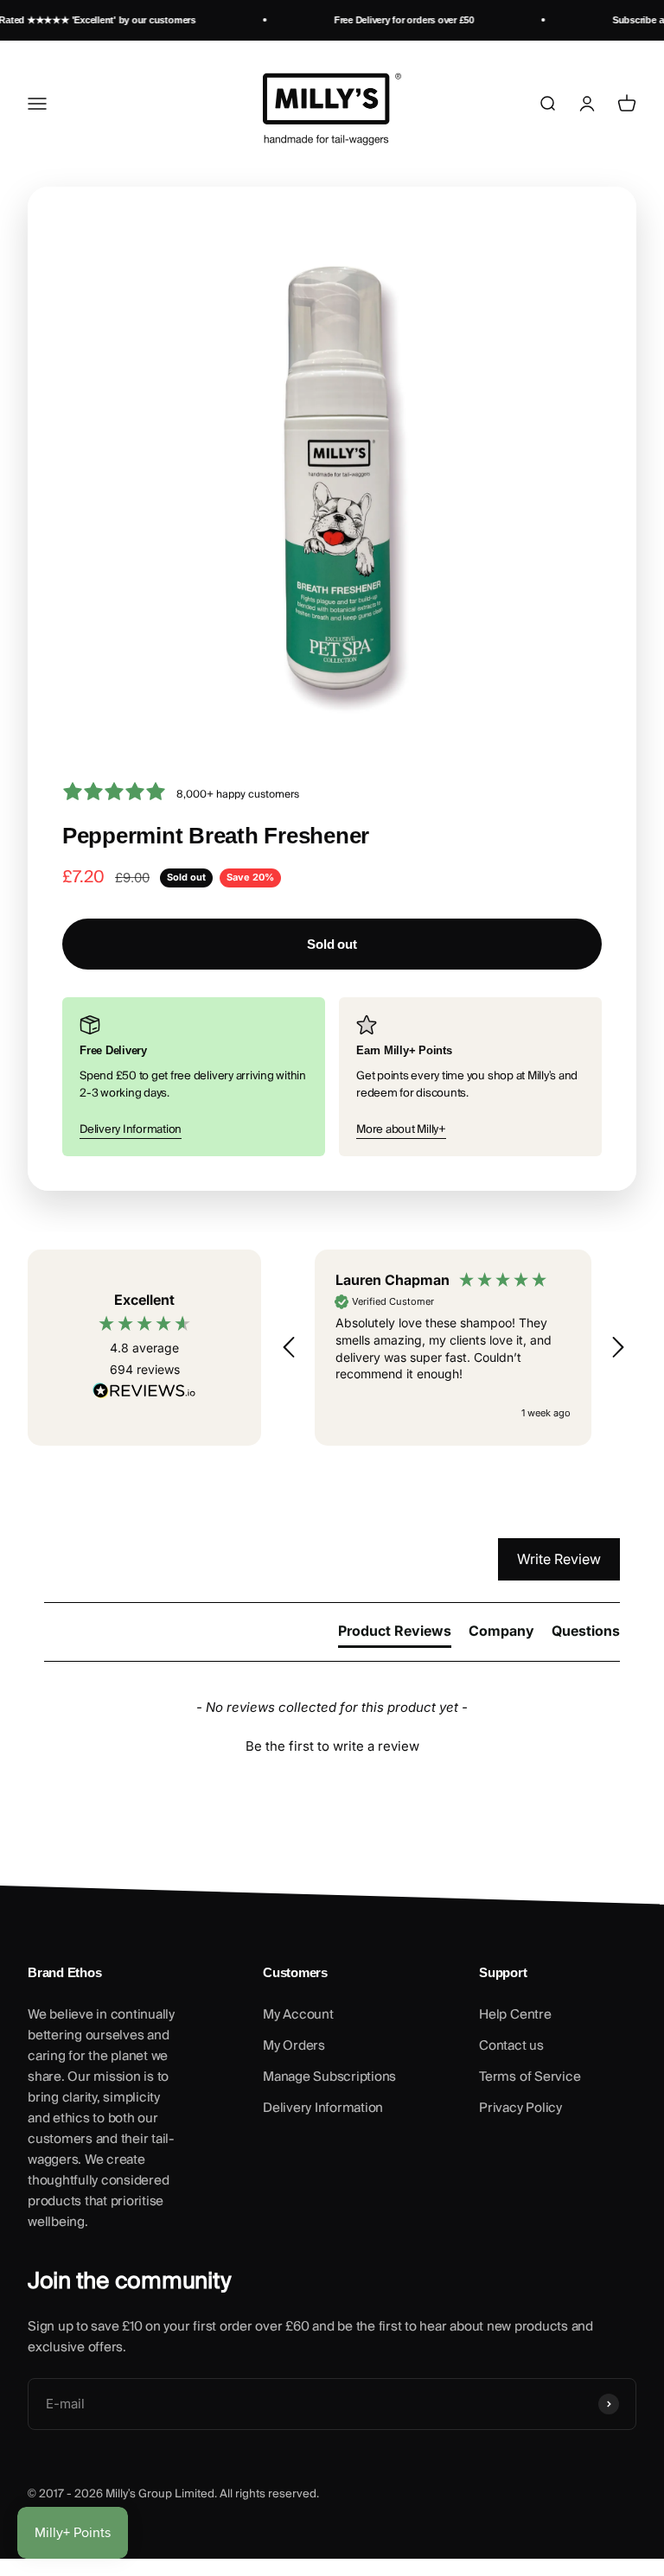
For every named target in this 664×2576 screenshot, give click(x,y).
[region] (453, 1348)
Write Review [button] (559, 1559)
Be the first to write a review (332, 1746)
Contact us (511, 2045)
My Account (298, 2014)
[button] (290, 1347)
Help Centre (515, 2014)
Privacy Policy (520, 2108)
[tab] (395, 1634)
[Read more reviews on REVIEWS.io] (144, 1394)
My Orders (294, 2045)
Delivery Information (131, 1129)
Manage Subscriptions (329, 2077)
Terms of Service (530, 2077)
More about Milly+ (401, 1129)
